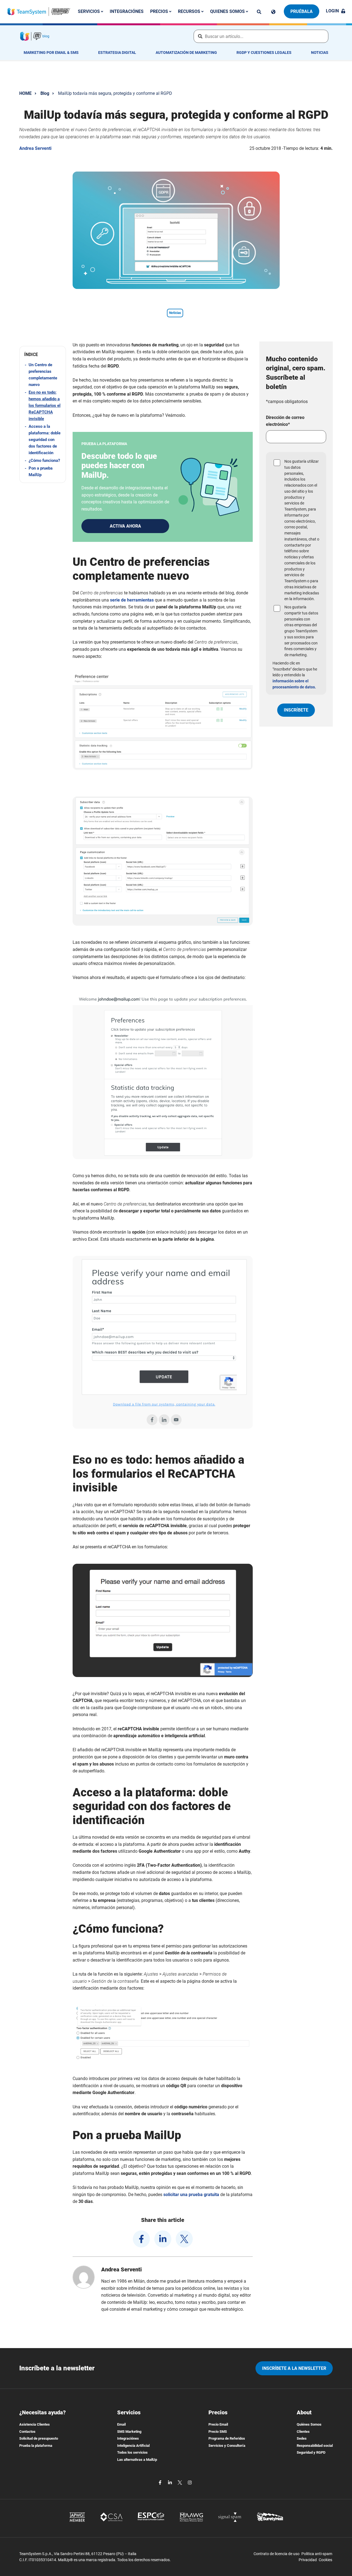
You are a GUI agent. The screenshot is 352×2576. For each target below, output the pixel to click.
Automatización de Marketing (186, 53)
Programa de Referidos (227, 2438)
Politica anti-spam (317, 2554)
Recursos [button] (190, 11)
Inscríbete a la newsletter (294, 2368)
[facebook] (141, 2239)
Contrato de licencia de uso (277, 2554)
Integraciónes (127, 11)
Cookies (325, 2560)
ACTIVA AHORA (125, 526)
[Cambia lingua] (273, 12)
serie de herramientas (132, 600)
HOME (25, 93)
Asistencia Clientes (35, 2424)
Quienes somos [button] (228, 11)
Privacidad (308, 2560)
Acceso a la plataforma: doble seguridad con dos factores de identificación (45, 440)
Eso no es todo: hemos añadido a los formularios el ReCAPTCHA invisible (45, 406)
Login (332, 11)
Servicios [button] (89, 11)
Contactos (27, 2432)
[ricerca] (259, 12)
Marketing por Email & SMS (51, 53)
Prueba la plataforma (36, 2446)
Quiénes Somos (309, 2424)
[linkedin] (163, 2239)
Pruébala (302, 11)
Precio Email (218, 2424)
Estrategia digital (117, 53)
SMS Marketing (129, 2432)
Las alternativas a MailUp (137, 2460)
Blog (45, 93)
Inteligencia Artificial (133, 2446)
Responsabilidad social (315, 2446)
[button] (43, 355)
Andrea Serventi (35, 148)
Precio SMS (218, 2432)
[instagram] (190, 2482)
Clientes (303, 2432)
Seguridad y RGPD (311, 2452)
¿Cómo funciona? (44, 460)
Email (121, 2424)
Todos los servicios (132, 2452)
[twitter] (184, 2239)
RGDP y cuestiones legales (264, 53)
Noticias (320, 53)
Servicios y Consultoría (227, 2446)
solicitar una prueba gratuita (191, 2195)
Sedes (302, 2438)
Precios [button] (160, 11)
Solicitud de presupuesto (39, 2438)
